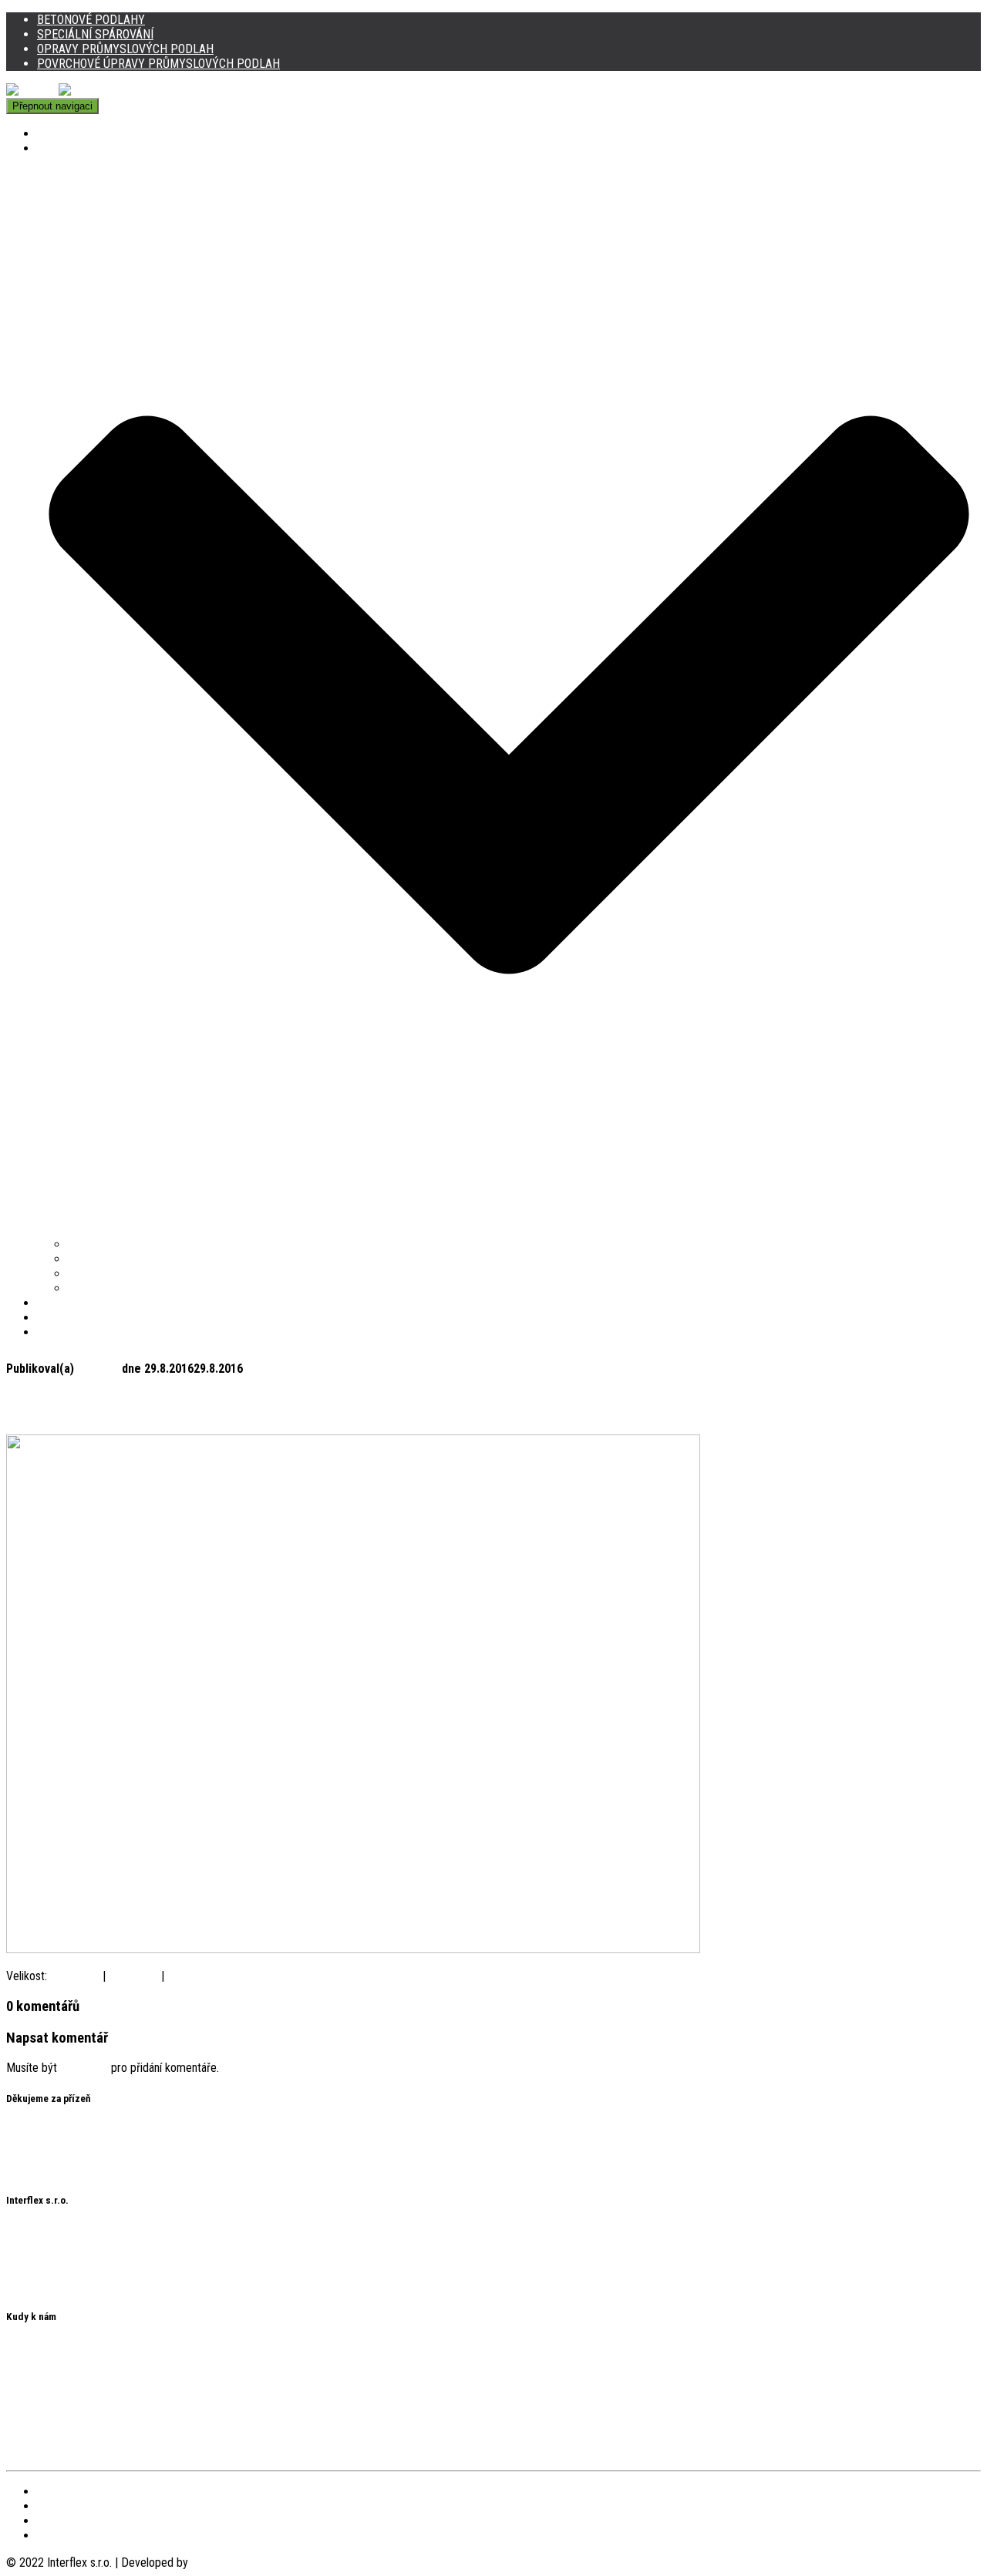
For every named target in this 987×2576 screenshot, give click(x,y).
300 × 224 (133, 1976)
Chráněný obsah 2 (49, 2170)
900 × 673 (192, 1976)
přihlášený (84, 2068)
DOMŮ (52, 134)
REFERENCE (67, 1318)
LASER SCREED (76, 1303)
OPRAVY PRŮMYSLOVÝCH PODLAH (125, 49)
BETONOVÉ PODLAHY (91, 20)
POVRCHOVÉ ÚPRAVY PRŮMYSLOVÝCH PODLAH (158, 64)
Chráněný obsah (44, 2156)
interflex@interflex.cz (57, 2287)
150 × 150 (75, 1976)
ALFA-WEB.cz (224, 2563)
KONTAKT (61, 1332)
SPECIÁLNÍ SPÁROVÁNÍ (95, 34)
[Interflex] (59, 91)
